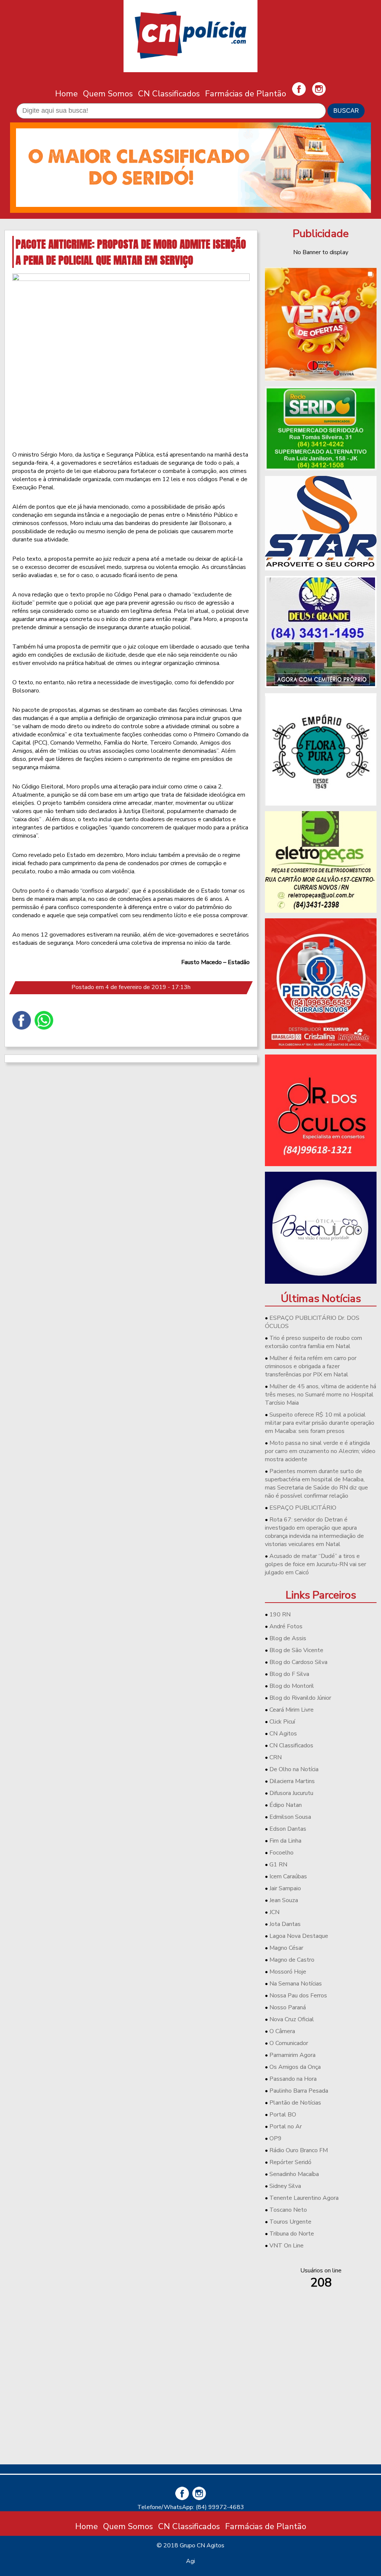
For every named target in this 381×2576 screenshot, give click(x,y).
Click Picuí (282, 1722)
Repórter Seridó (290, 2162)
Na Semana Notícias (296, 1984)
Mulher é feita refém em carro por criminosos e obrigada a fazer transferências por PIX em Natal (311, 1366)
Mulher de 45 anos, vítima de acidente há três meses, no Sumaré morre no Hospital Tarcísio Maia (321, 1395)
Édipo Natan (286, 1805)
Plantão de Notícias (295, 2103)
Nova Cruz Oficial (292, 2019)
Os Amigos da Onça (295, 2067)
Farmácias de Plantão (246, 94)
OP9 (276, 2138)
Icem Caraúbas (288, 1876)
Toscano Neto (288, 2210)
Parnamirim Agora (292, 2055)
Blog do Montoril (292, 1686)
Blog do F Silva (289, 1674)
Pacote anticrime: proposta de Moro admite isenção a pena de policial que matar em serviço (131, 252)
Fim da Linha (285, 1841)
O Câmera (282, 2031)
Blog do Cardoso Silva (298, 1662)
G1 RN (278, 1865)
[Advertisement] (321, 2406)
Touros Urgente (290, 2222)
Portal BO (283, 2115)
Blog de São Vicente (296, 1650)
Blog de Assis (288, 1638)
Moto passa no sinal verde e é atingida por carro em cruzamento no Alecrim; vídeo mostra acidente (320, 1451)
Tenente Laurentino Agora (304, 2198)
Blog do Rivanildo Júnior (300, 1698)
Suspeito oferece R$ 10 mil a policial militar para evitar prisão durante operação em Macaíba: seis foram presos (320, 1423)
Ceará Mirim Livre (292, 1710)
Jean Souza (284, 1900)
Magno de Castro (292, 1960)
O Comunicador (289, 2043)
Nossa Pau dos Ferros (298, 1996)
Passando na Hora (293, 2079)
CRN (276, 1757)
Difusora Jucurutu (291, 1793)
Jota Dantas (285, 1924)
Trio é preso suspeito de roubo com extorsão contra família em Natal (313, 1342)
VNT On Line (286, 2246)
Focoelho (281, 1853)
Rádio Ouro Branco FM (299, 2150)
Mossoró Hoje (288, 1972)
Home (66, 94)
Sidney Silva (285, 2186)
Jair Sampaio (285, 1888)
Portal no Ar (286, 2127)
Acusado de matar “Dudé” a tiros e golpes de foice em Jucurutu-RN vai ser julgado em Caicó (316, 1564)
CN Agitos (283, 1734)
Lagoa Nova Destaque (299, 1936)
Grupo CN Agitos (202, 2545)
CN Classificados (169, 94)
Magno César (286, 1948)
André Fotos (286, 1626)
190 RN (280, 1615)
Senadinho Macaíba (294, 2174)
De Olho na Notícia (294, 1769)
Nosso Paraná (288, 2007)
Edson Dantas (288, 1829)
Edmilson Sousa (290, 1817)
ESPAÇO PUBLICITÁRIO (303, 1508)
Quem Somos (108, 94)
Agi (190, 2561)
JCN (274, 1912)
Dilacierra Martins (292, 1781)
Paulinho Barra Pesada (299, 2091)
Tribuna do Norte (292, 2234)
